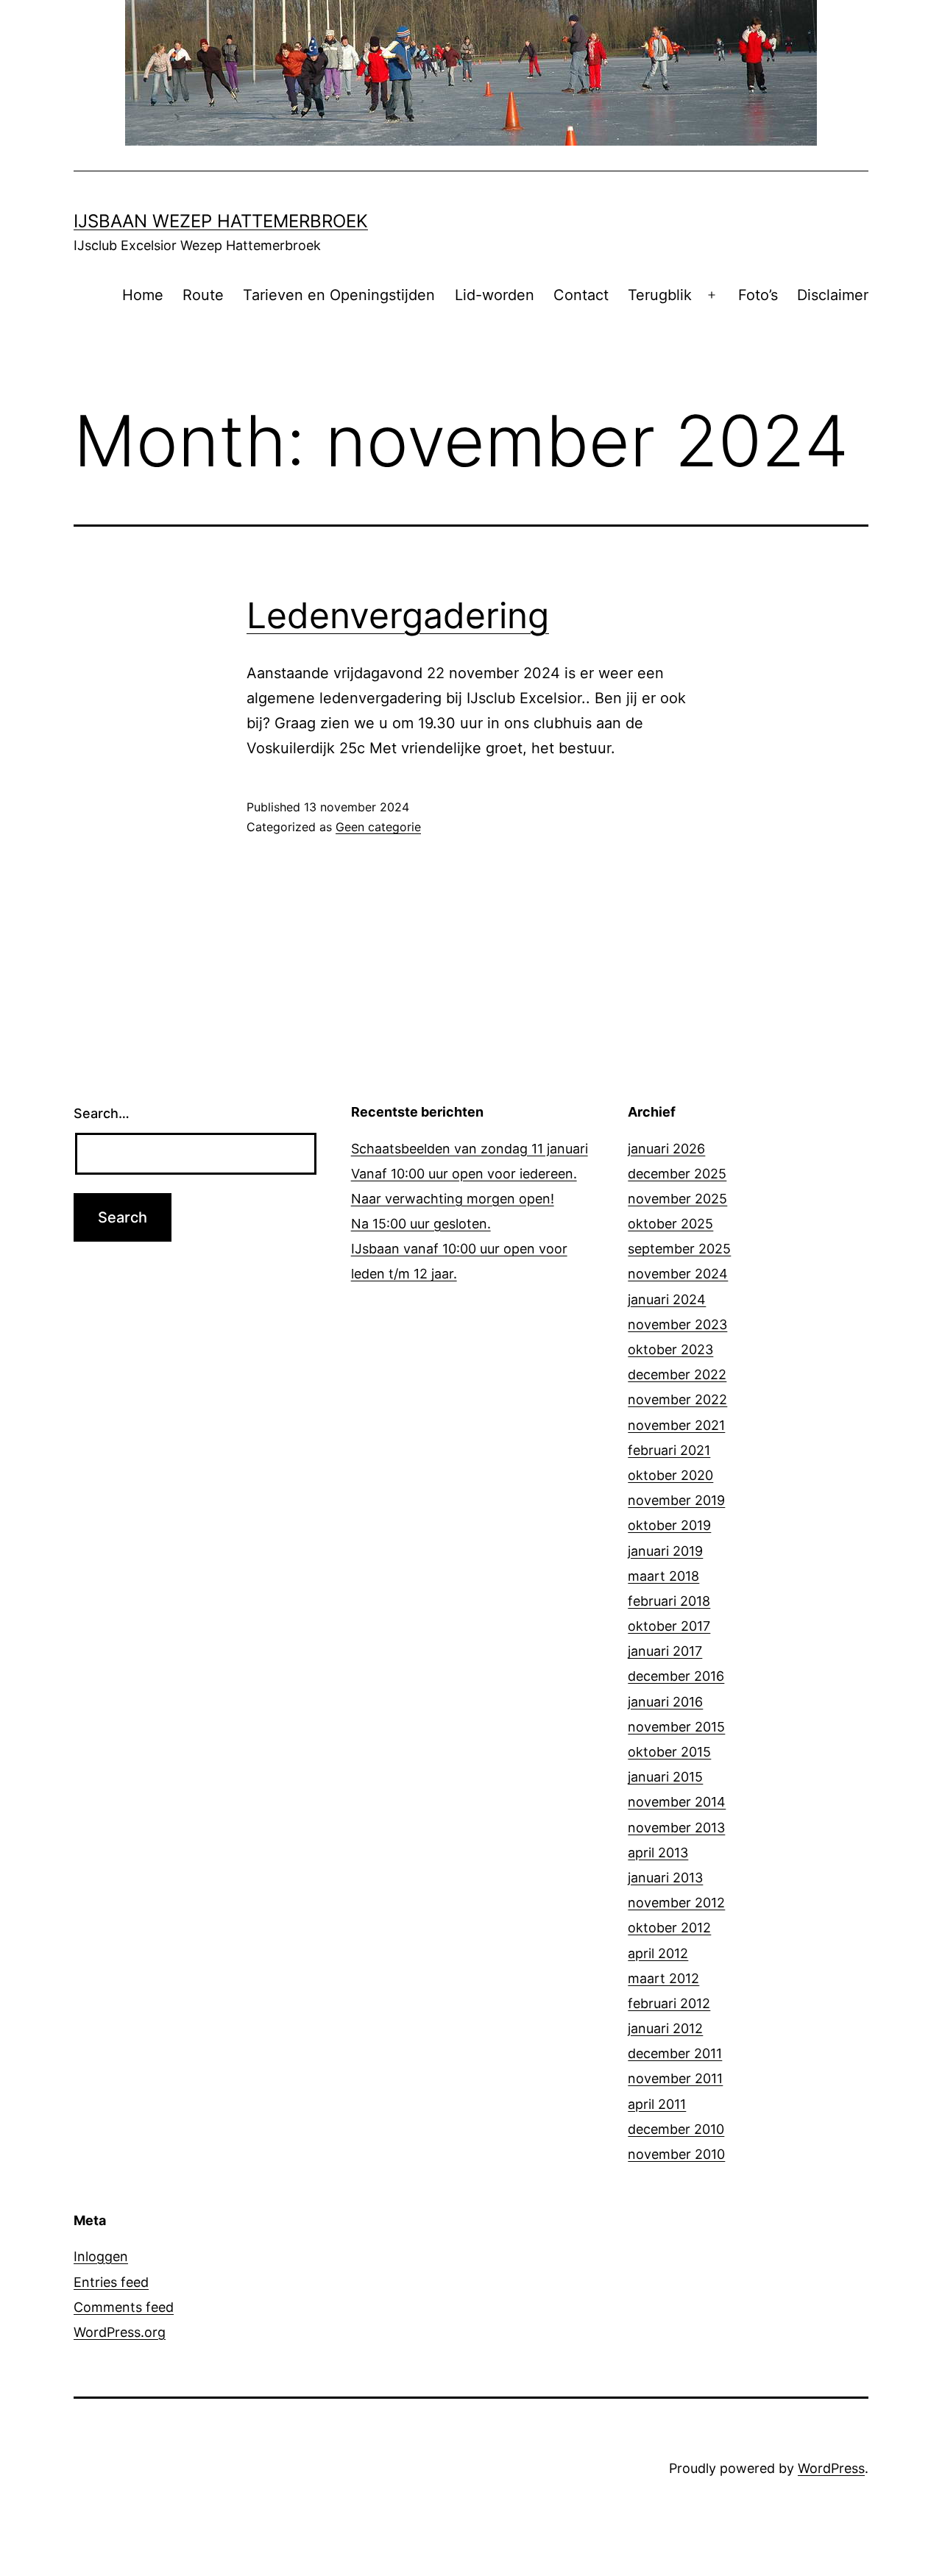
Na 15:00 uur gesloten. (421, 1224)
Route (203, 295)
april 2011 (657, 2104)
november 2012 (676, 1903)
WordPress (831, 2468)
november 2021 (676, 1425)
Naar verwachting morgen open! (453, 1199)
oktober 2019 (669, 1525)
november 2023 (677, 1324)
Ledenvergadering (398, 615)
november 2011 (675, 2078)
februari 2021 (669, 1450)
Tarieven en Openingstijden (339, 295)
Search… (102, 1113)
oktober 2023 (670, 1349)
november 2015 (676, 1727)
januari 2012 (665, 2028)
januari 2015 (665, 1777)
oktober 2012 (669, 1928)
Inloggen (101, 2256)
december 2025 (677, 1174)
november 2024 (678, 1274)
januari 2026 (666, 1149)
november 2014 (677, 1802)
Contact (581, 295)
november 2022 (677, 1399)
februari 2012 (669, 2003)
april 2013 (658, 1853)
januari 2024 (667, 1299)
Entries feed (111, 2282)
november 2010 (676, 2154)
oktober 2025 (670, 1224)
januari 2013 (665, 1878)
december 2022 (677, 1374)
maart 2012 (663, 1978)
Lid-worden (495, 295)
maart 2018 (663, 1576)
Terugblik (660, 295)
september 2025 (679, 1249)
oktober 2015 (669, 1752)
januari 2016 (665, 1702)
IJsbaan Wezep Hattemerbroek (221, 221)
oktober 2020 (670, 1475)
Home (143, 295)
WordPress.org (120, 2332)
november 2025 (677, 1199)
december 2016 (676, 1676)
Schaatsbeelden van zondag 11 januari (470, 1149)
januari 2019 (665, 1551)
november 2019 (676, 1500)
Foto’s (758, 295)
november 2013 (676, 1828)
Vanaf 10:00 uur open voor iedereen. (464, 1174)
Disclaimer (833, 295)
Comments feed (124, 2307)
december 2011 (675, 2053)
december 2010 (676, 2129)
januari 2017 (665, 1651)
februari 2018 (669, 1601)
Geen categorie (378, 827)
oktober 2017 (669, 1626)
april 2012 (658, 1953)
